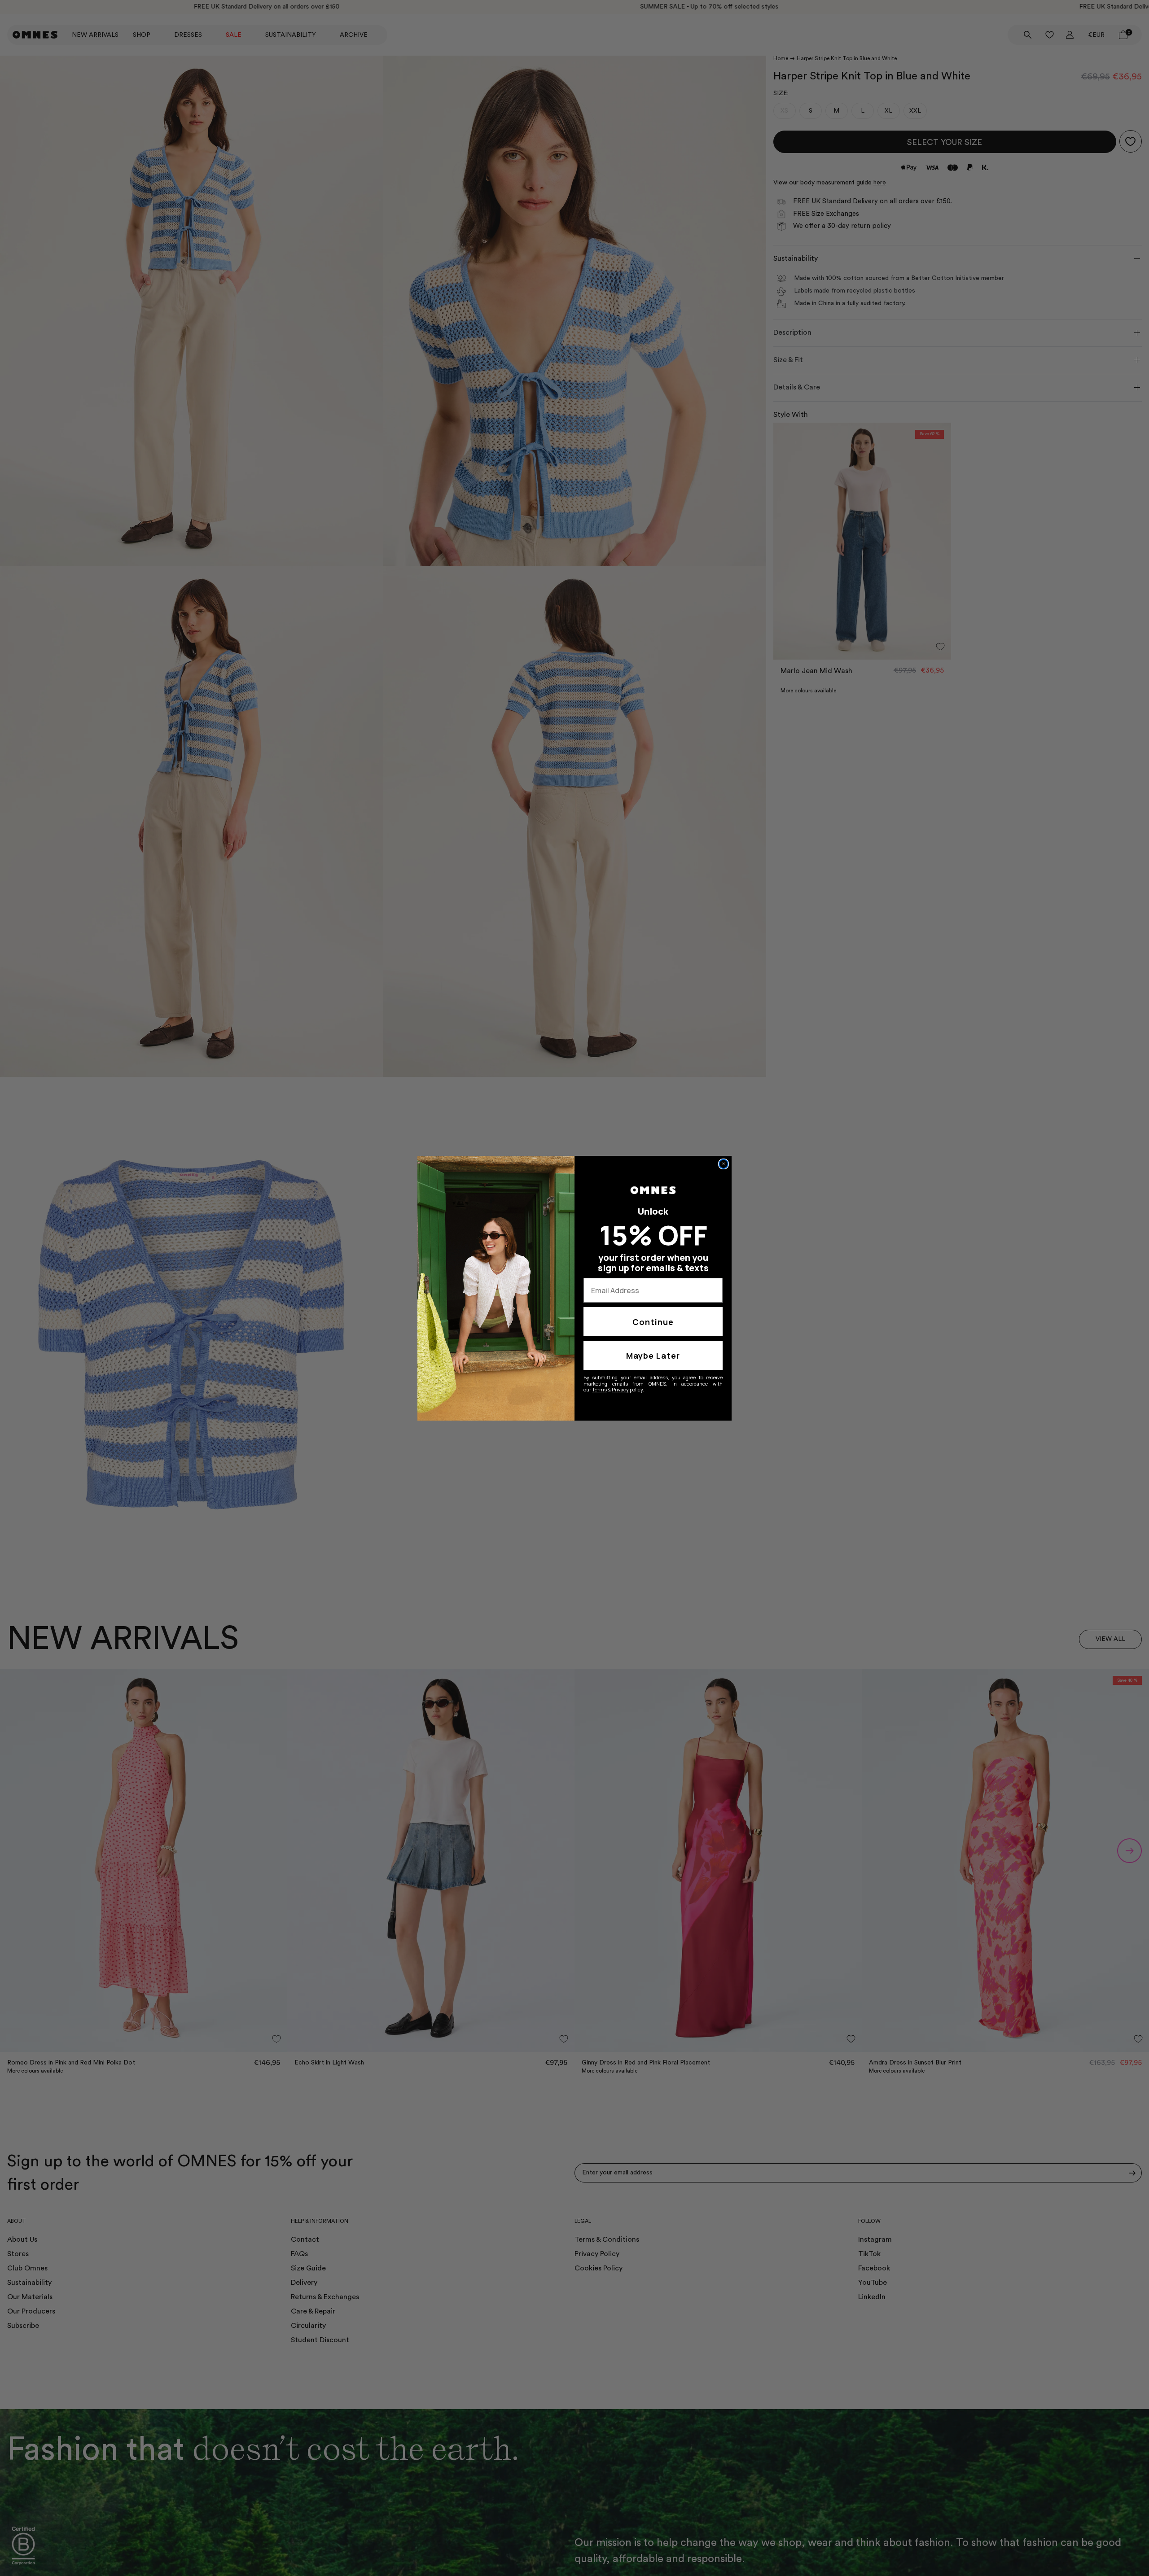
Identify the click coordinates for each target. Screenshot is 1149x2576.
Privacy (620, 1389)
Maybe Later (653, 1356)
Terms (599, 1389)
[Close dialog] (724, 1164)
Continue (653, 1322)
